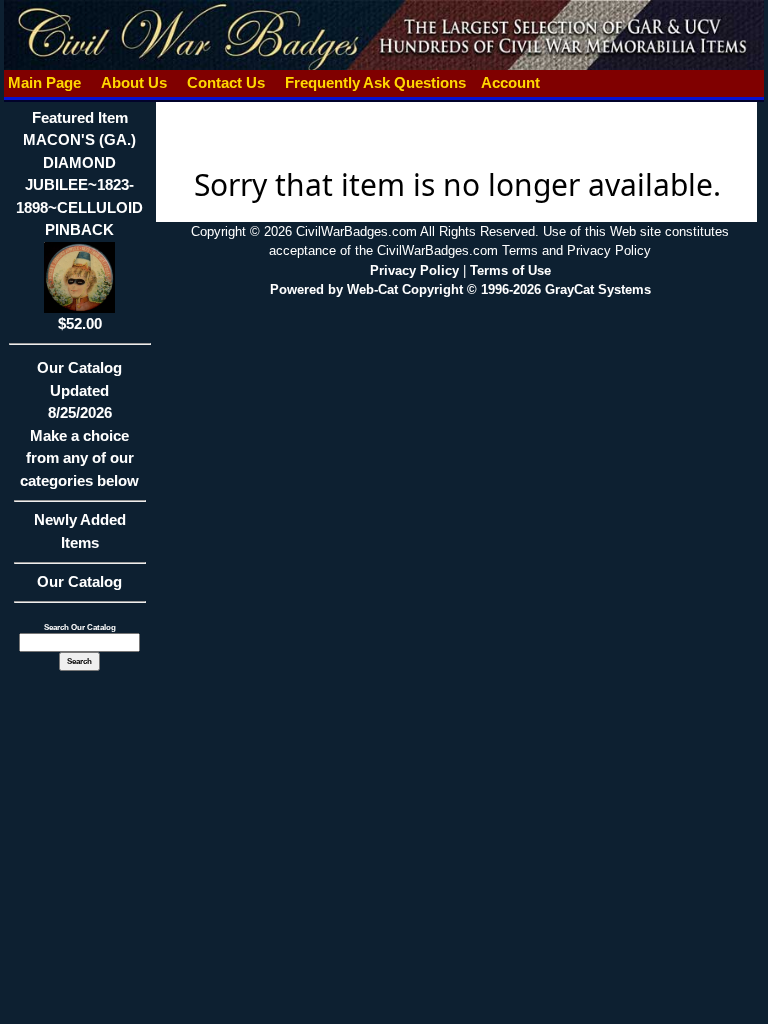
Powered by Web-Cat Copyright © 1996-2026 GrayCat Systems (460, 289)
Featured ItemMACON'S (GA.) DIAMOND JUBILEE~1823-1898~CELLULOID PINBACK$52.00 (79, 220)
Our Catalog (79, 581)
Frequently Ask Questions (375, 82)
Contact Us (226, 82)
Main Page (44, 82)
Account (510, 82)
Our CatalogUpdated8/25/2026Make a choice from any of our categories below (79, 424)
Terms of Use (510, 270)
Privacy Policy (414, 270)
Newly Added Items (80, 531)
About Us (134, 82)
